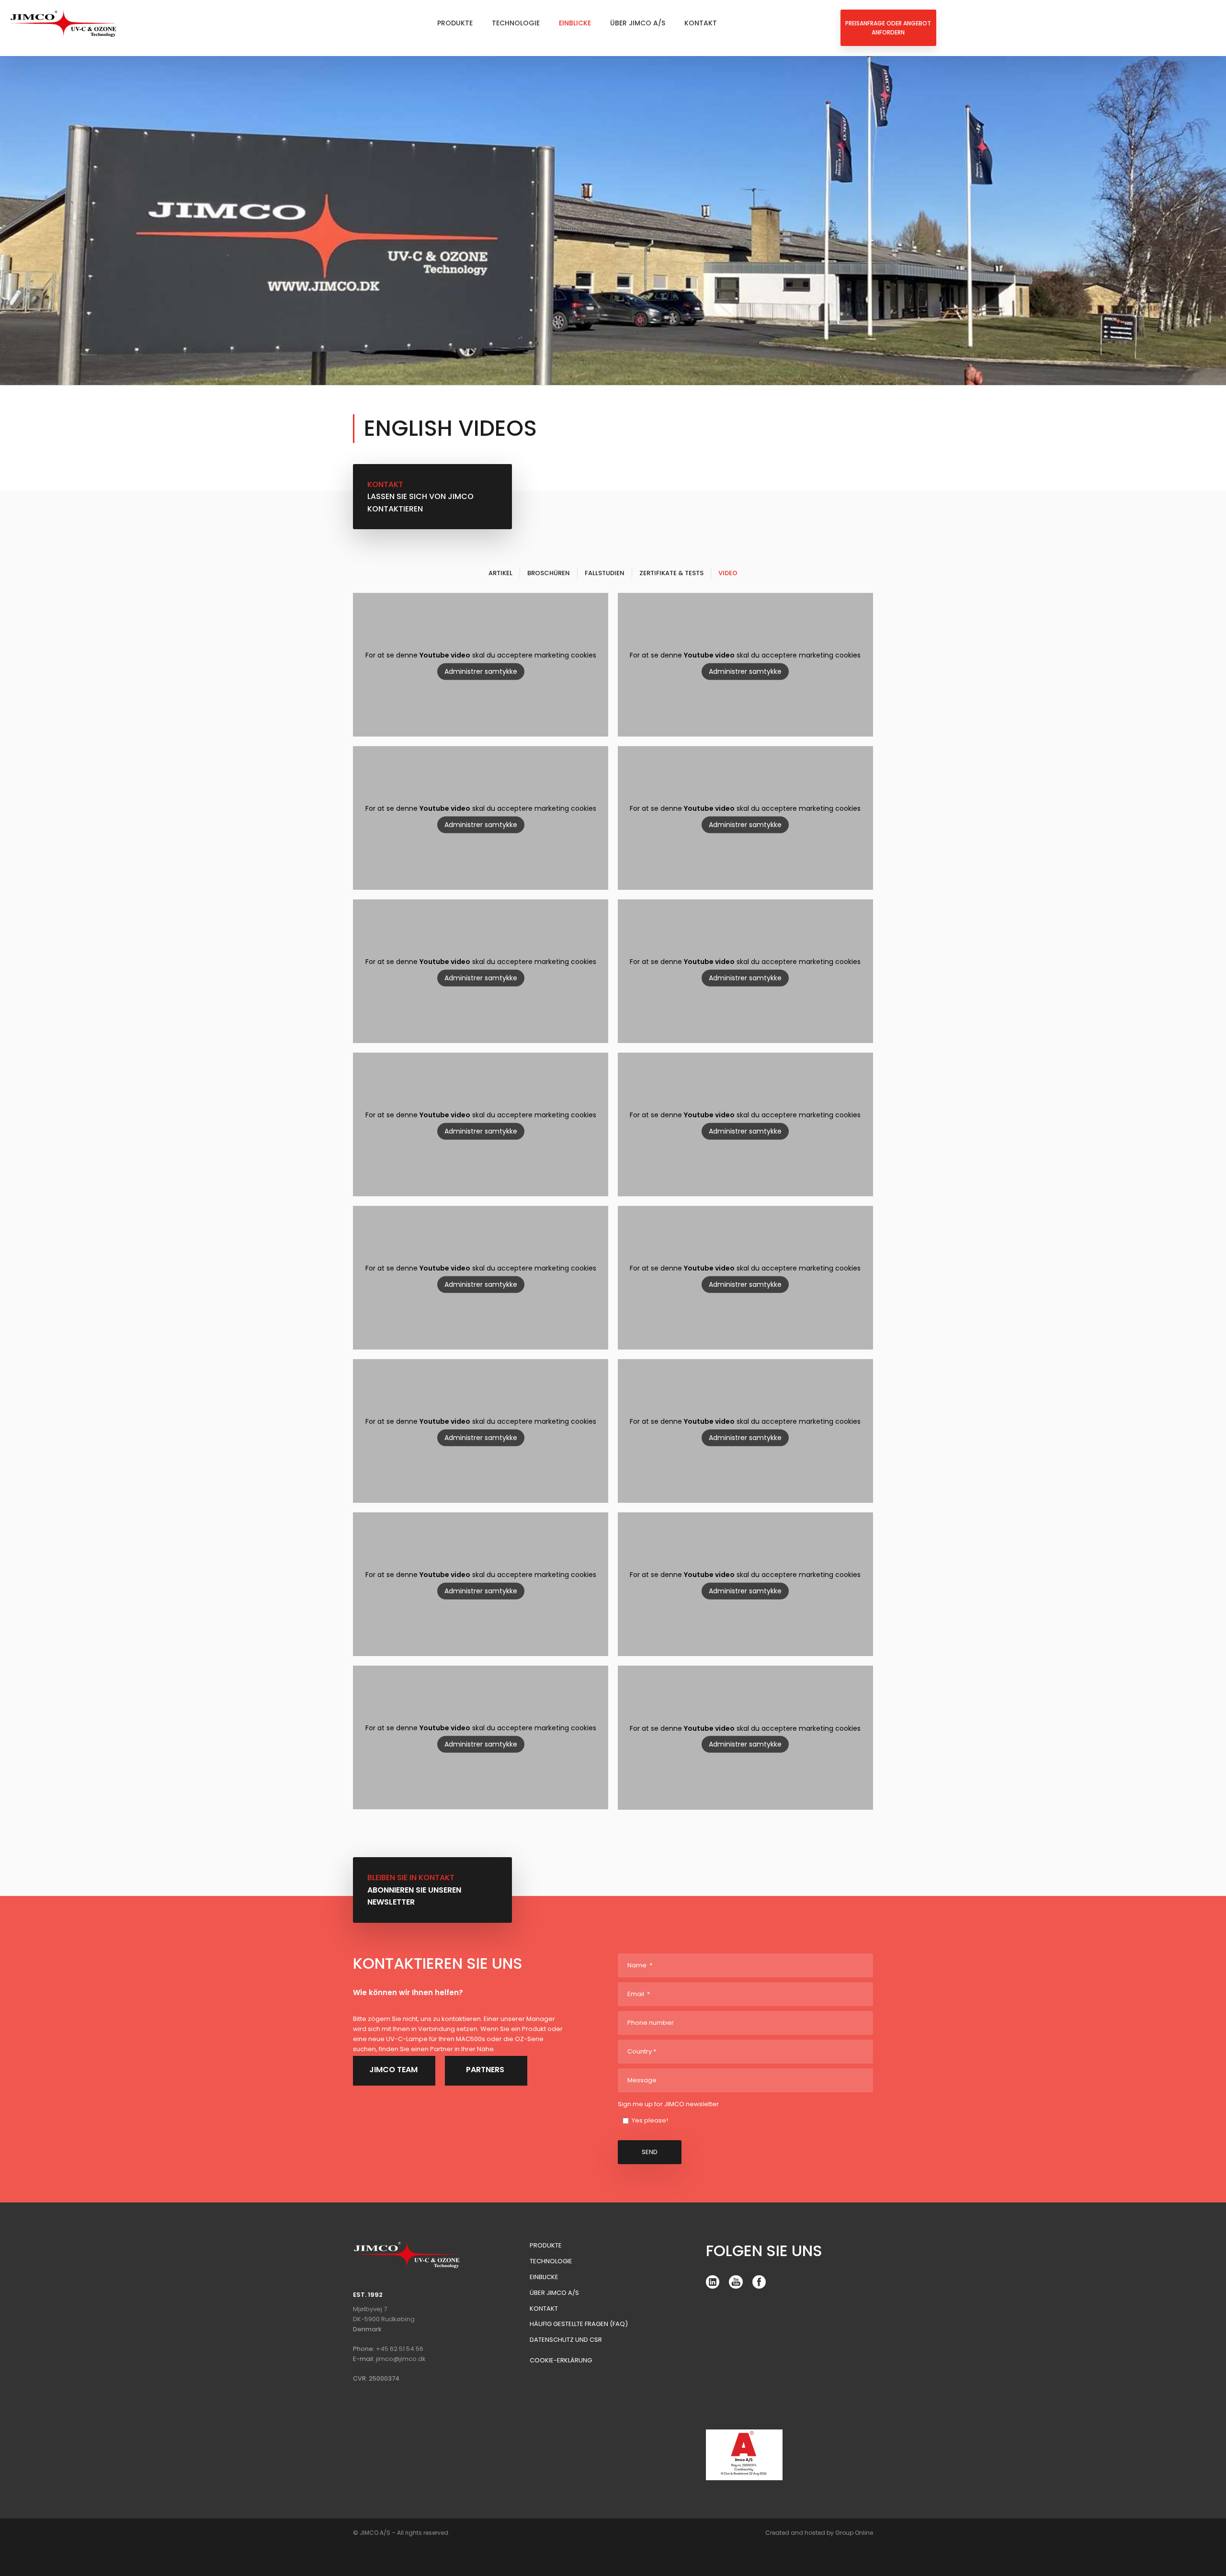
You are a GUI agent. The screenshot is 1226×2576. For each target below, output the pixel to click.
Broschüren (549, 573)
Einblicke (575, 23)
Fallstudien (605, 573)
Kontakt (701, 23)
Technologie (516, 23)
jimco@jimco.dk (401, 2359)
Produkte (455, 23)
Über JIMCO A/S (638, 23)
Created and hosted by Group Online (819, 2533)
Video (728, 573)
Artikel (500, 573)
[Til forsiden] (63, 23)
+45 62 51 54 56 (400, 2349)
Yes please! (650, 2120)
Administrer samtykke (481, 671)
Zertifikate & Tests (671, 573)
